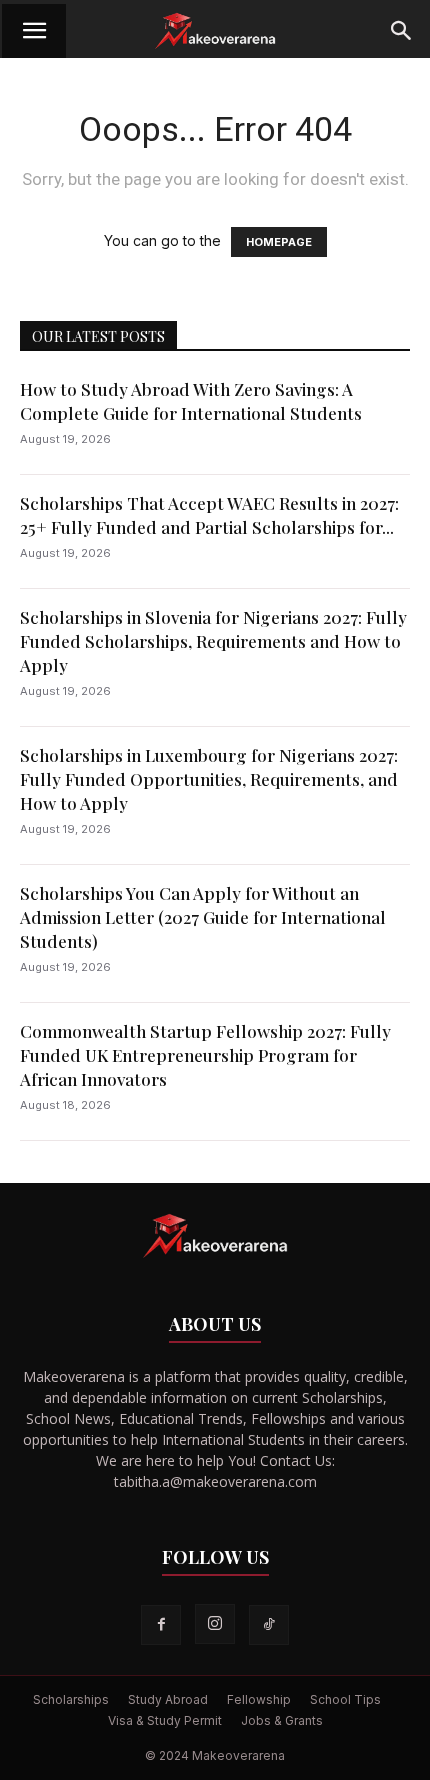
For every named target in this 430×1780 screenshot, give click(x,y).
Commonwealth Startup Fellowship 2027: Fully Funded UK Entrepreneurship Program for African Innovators (205, 1055)
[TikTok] (269, 1625)
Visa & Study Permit (165, 1720)
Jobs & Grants (282, 1720)
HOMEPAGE (279, 242)
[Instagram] (215, 1624)
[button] (34, 31)
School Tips (345, 1699)
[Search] (402, 31)
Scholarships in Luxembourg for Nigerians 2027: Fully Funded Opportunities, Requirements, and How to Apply (209, 779)
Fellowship (259, 1699)
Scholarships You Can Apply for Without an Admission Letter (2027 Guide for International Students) (203, 917)
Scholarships (71, 1699)
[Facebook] (161, 1625)
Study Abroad (168, 1699)
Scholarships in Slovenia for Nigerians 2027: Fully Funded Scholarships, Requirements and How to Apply (213, 641)
